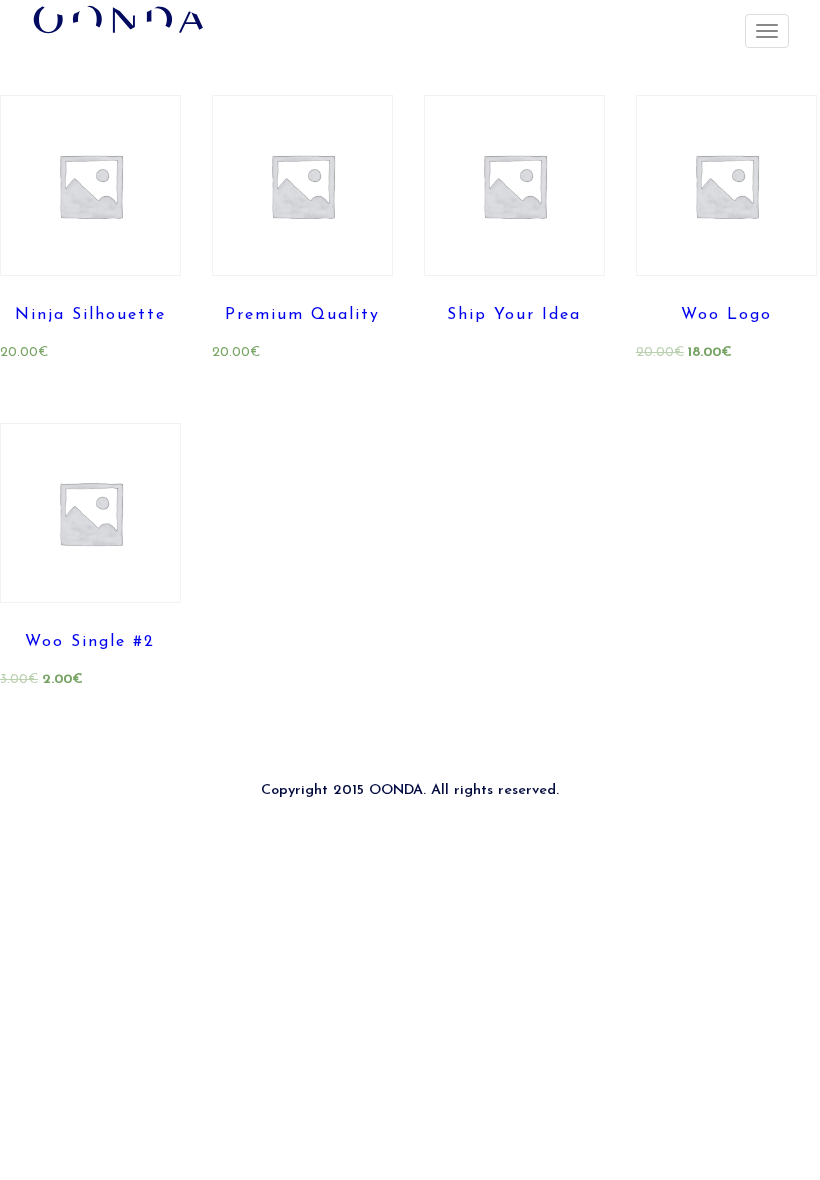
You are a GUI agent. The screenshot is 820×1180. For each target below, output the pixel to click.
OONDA (396, 790)
